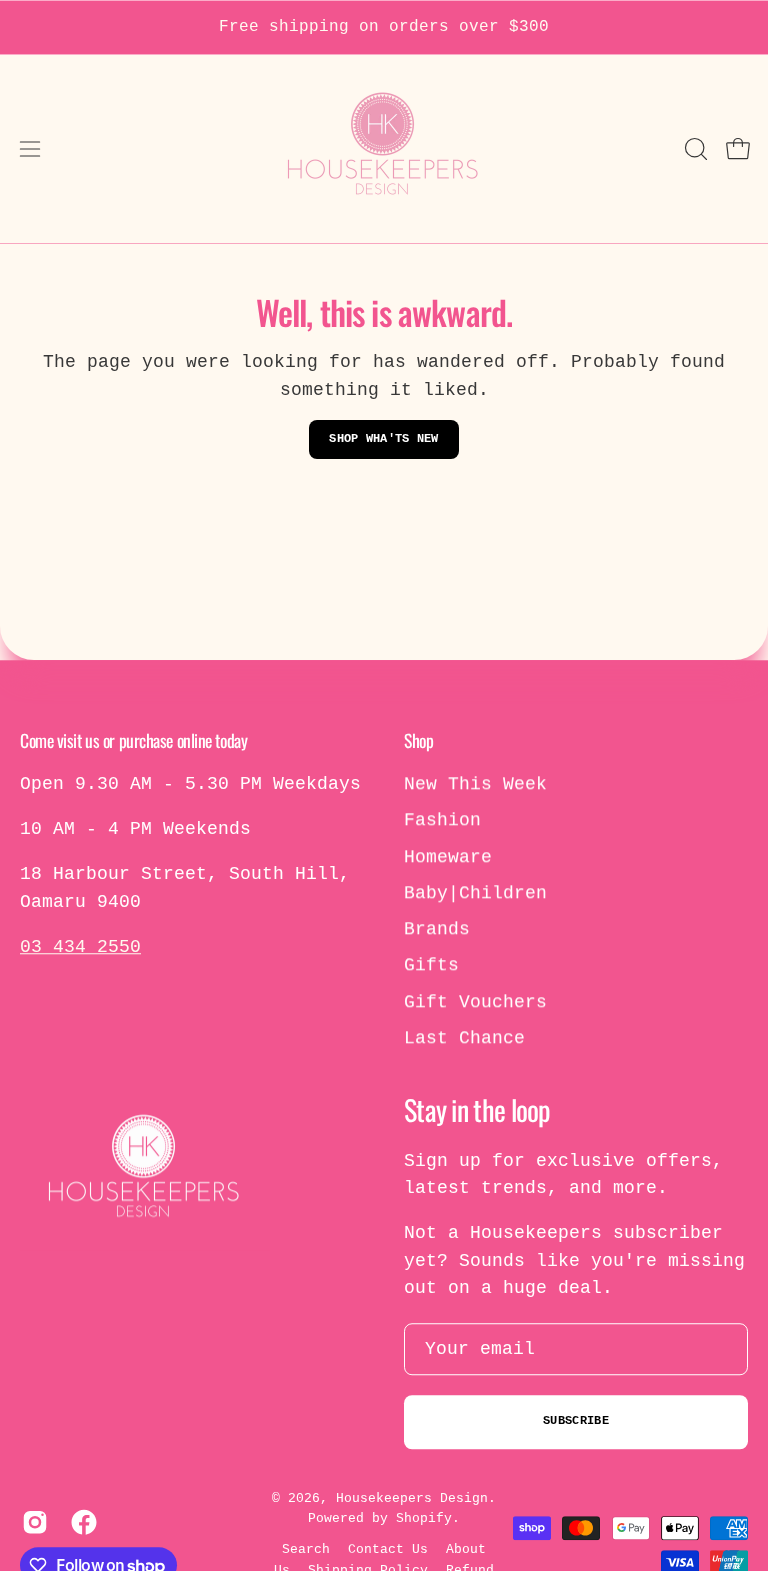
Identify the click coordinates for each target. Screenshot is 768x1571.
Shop (418, 740)
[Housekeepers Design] (384, 149)
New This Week (475, 784)
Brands (437, 929)
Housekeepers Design (412, 1498)
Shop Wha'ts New (384, 439)
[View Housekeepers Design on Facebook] (80, 1522)
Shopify (424, 1519)
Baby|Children (475, 893)
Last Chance (464, 1038)
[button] (694, 149)
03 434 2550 (80, 947)
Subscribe (576, 1422)
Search (306, 1549)
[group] (384, 27)
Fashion (442, 821)
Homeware (448, 857)
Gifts (431, 966)
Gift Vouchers (475, 1002)
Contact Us (388, 1549)
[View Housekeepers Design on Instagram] (31, 1522)
